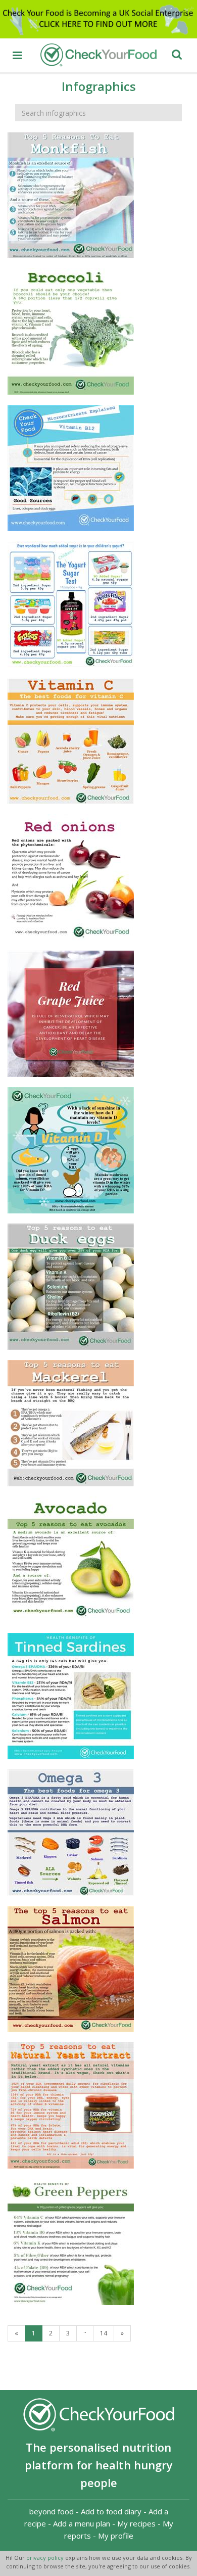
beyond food (52, 2511)
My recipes (136, 2523)
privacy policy (46, 2558)
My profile (116, 2536)
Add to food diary (111, 2511)
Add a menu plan (82, 2523)
